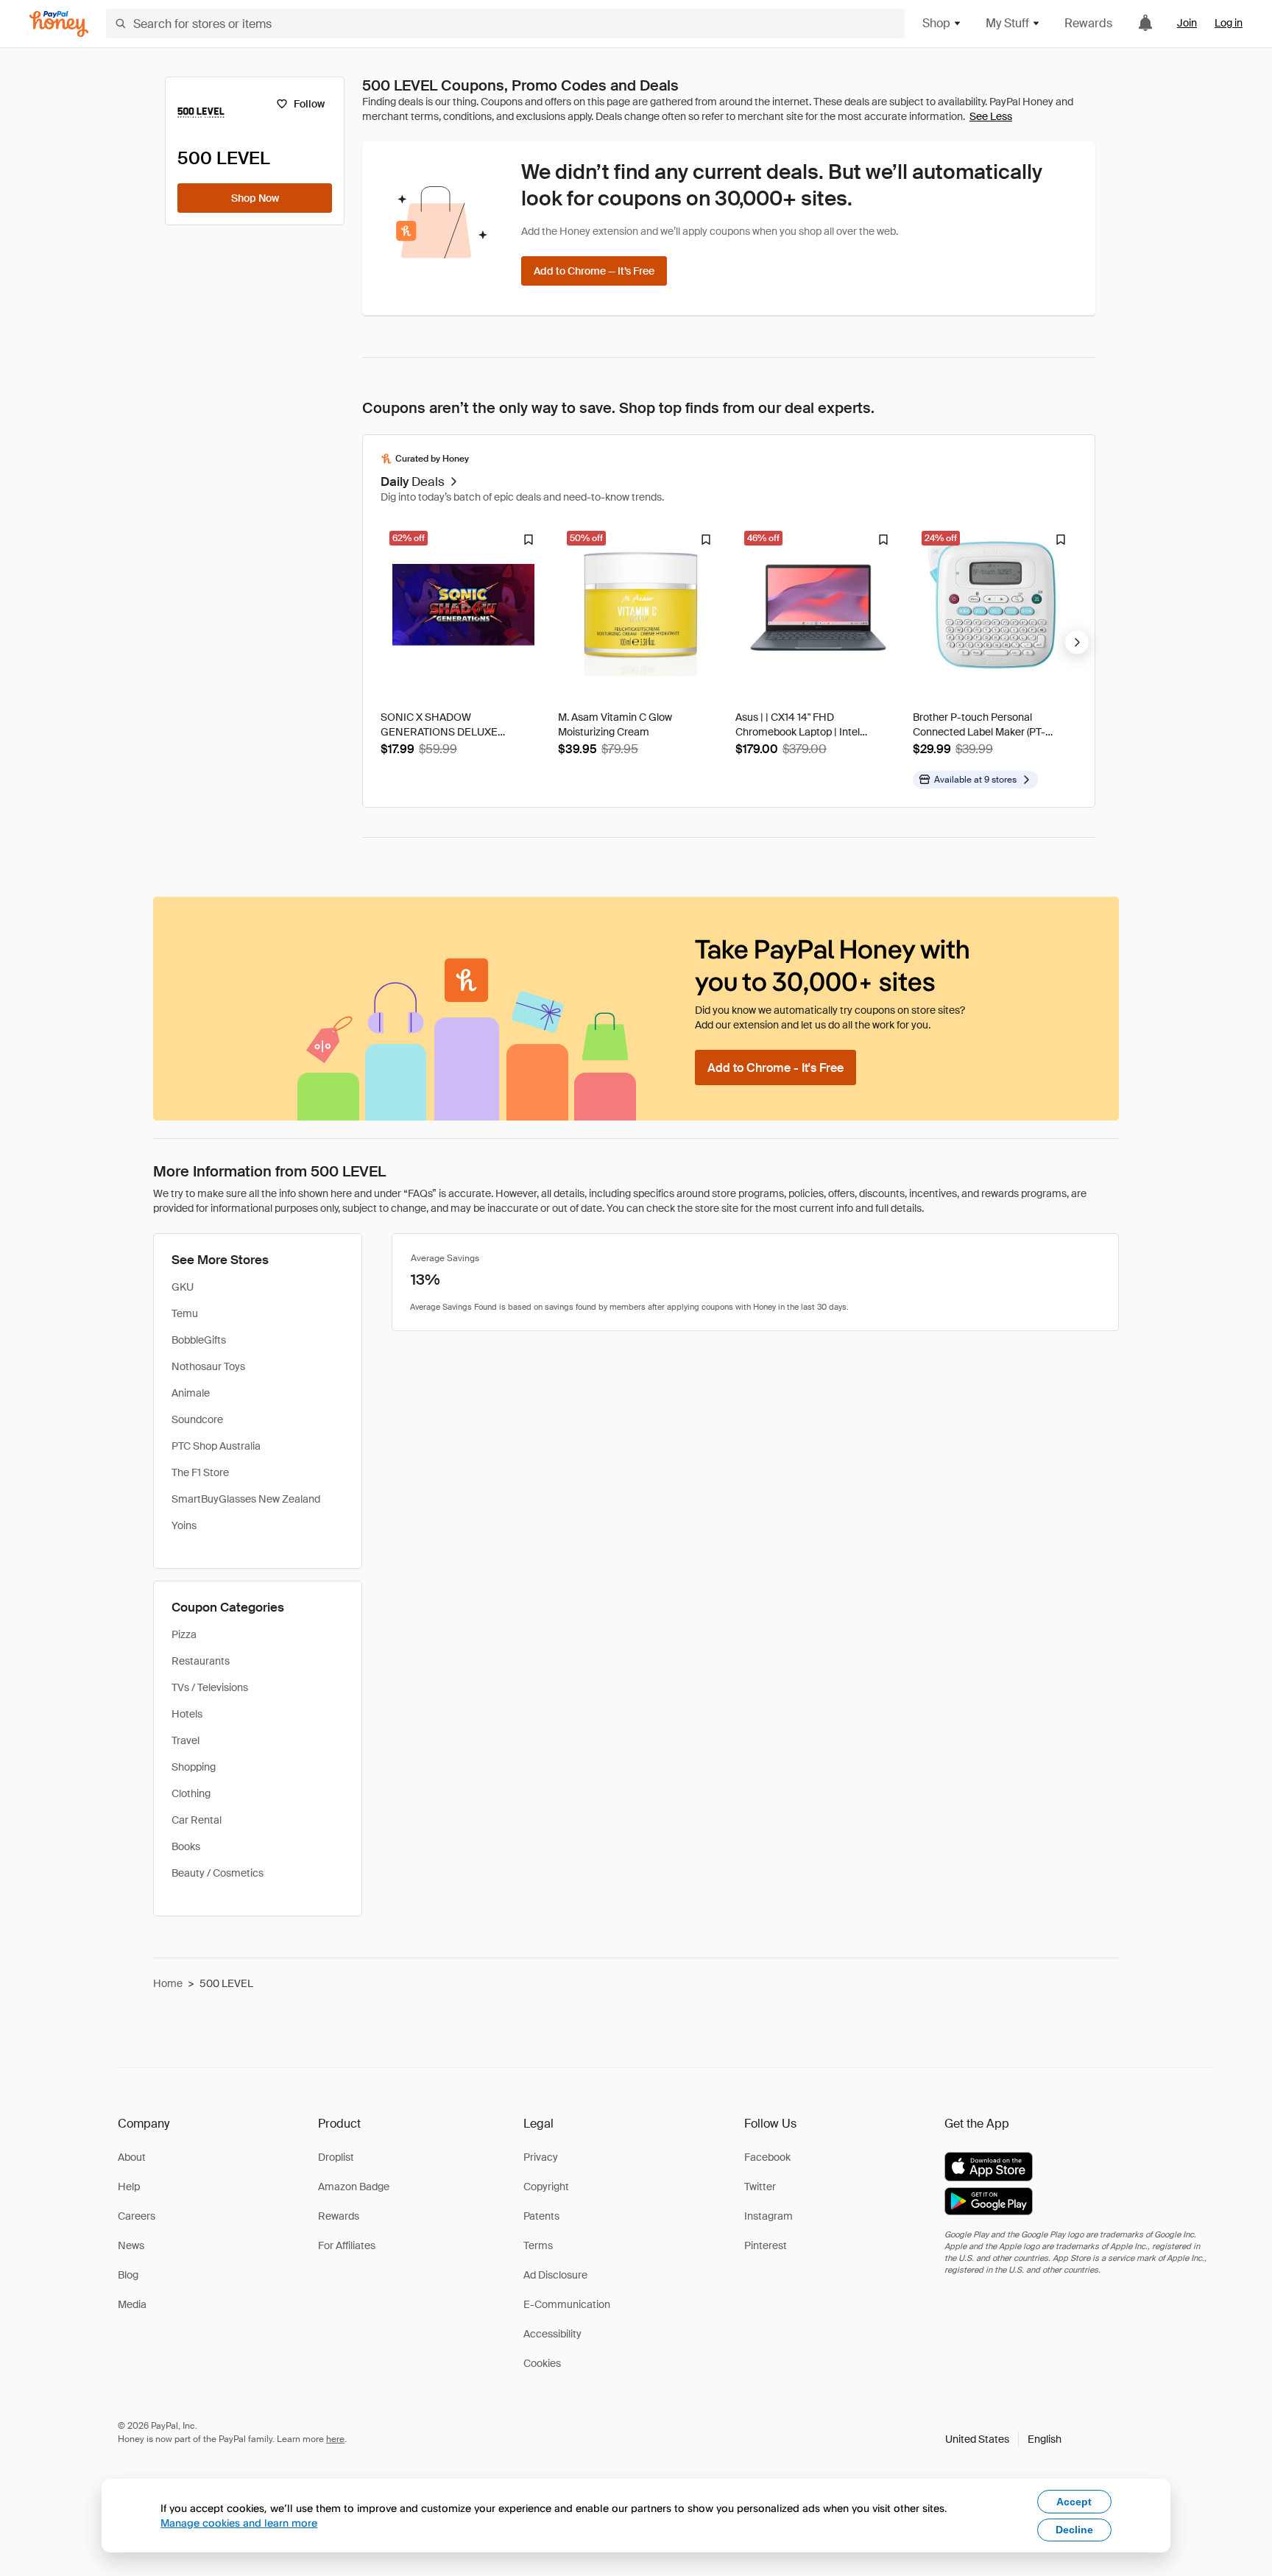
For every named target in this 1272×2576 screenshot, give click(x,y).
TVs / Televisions (210, 1687)
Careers (137, 2216)
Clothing (191, 1793)
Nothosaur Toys (208, 1366)
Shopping (194, 1767)
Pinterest (766, 2245)
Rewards (1088, 23)
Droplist (336, 2157)
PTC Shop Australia (216, 1446)
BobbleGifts (199, 1340)
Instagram (768, 2216)
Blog (128, 2275)
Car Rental (197, 1820)
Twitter (760, 2187)
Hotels (187, 1714)
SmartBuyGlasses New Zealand (246, 1499)
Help (129, 2187)
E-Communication (567, 2304)
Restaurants (201, 1661)
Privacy (541, 2157)
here (335, 2439)
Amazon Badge (354, 2187)
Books (186, 1846)
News (131, 2245)
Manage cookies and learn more (239, 2523)
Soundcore (197, 1419)
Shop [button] (936, 23)
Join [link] (1187, 23)
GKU (183, 1287)
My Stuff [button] (1007, 23)
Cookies (542, 2363)
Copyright (546, 2187)
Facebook (767, 2157)
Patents (541, 2216)
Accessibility (552, 2334)
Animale (191, 1393)
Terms (538, 2245)
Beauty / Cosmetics (218, 1873)
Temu (185, 1313)
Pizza (184, 1634)
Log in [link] (1229, 23)
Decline (1074, 2530)
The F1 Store (200, 1472)
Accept (1074, 2502)
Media (132, 2304)
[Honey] (59, 24)
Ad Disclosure (555, 2275)
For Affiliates (347, 2245)
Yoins (184, 1525)
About (132, 2157)
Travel (185, 1740)
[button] (1003, 2439)
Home (168, 1983)
